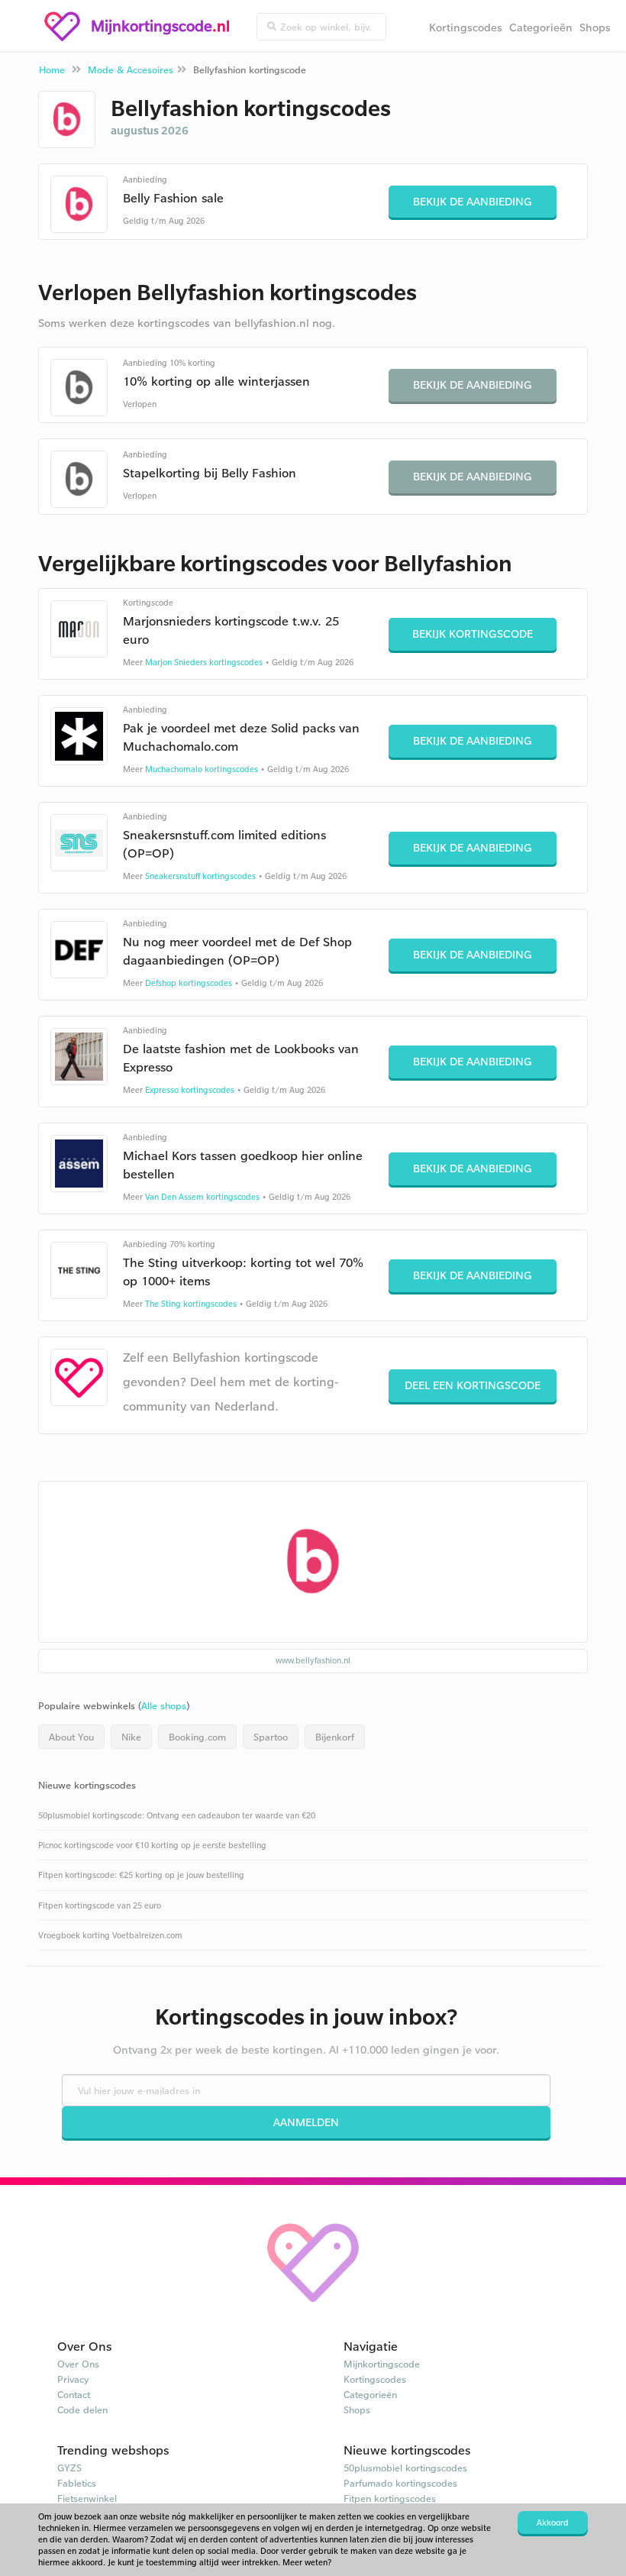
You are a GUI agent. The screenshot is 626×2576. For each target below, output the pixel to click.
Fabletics (77, 2483)
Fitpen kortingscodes (390, 2498)
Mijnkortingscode (382, 2364)
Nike (131, 1737)
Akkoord (553, 2523)
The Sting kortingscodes (191, 1304)
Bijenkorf (335, 1737)
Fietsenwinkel (87, 2498)
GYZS (69, 2468)
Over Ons (78, 2364)
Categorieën (541, 27)
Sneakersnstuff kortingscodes (200, 876)
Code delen (82, 2410)
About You (71, 1737)
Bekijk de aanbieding (473, 201)
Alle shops (164, 1705)
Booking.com (197, 1737)
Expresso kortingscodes (190, 1090)
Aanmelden (306, 2122)
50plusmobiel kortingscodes (405, 2468)
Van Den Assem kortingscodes (202, 1197)
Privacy (73, 2379)
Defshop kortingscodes (189, 983)
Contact (74, 2394)
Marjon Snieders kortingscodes (204, 662)
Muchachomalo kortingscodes (202, 769)
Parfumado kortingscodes (400, 2483)
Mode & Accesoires (131, 69)
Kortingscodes (466, 27)
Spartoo (271, 1737)
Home (52, 69)
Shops (595, 27)
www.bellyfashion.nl (313, 1660)
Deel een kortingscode (473, 1385)
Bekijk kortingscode (473, 633)
